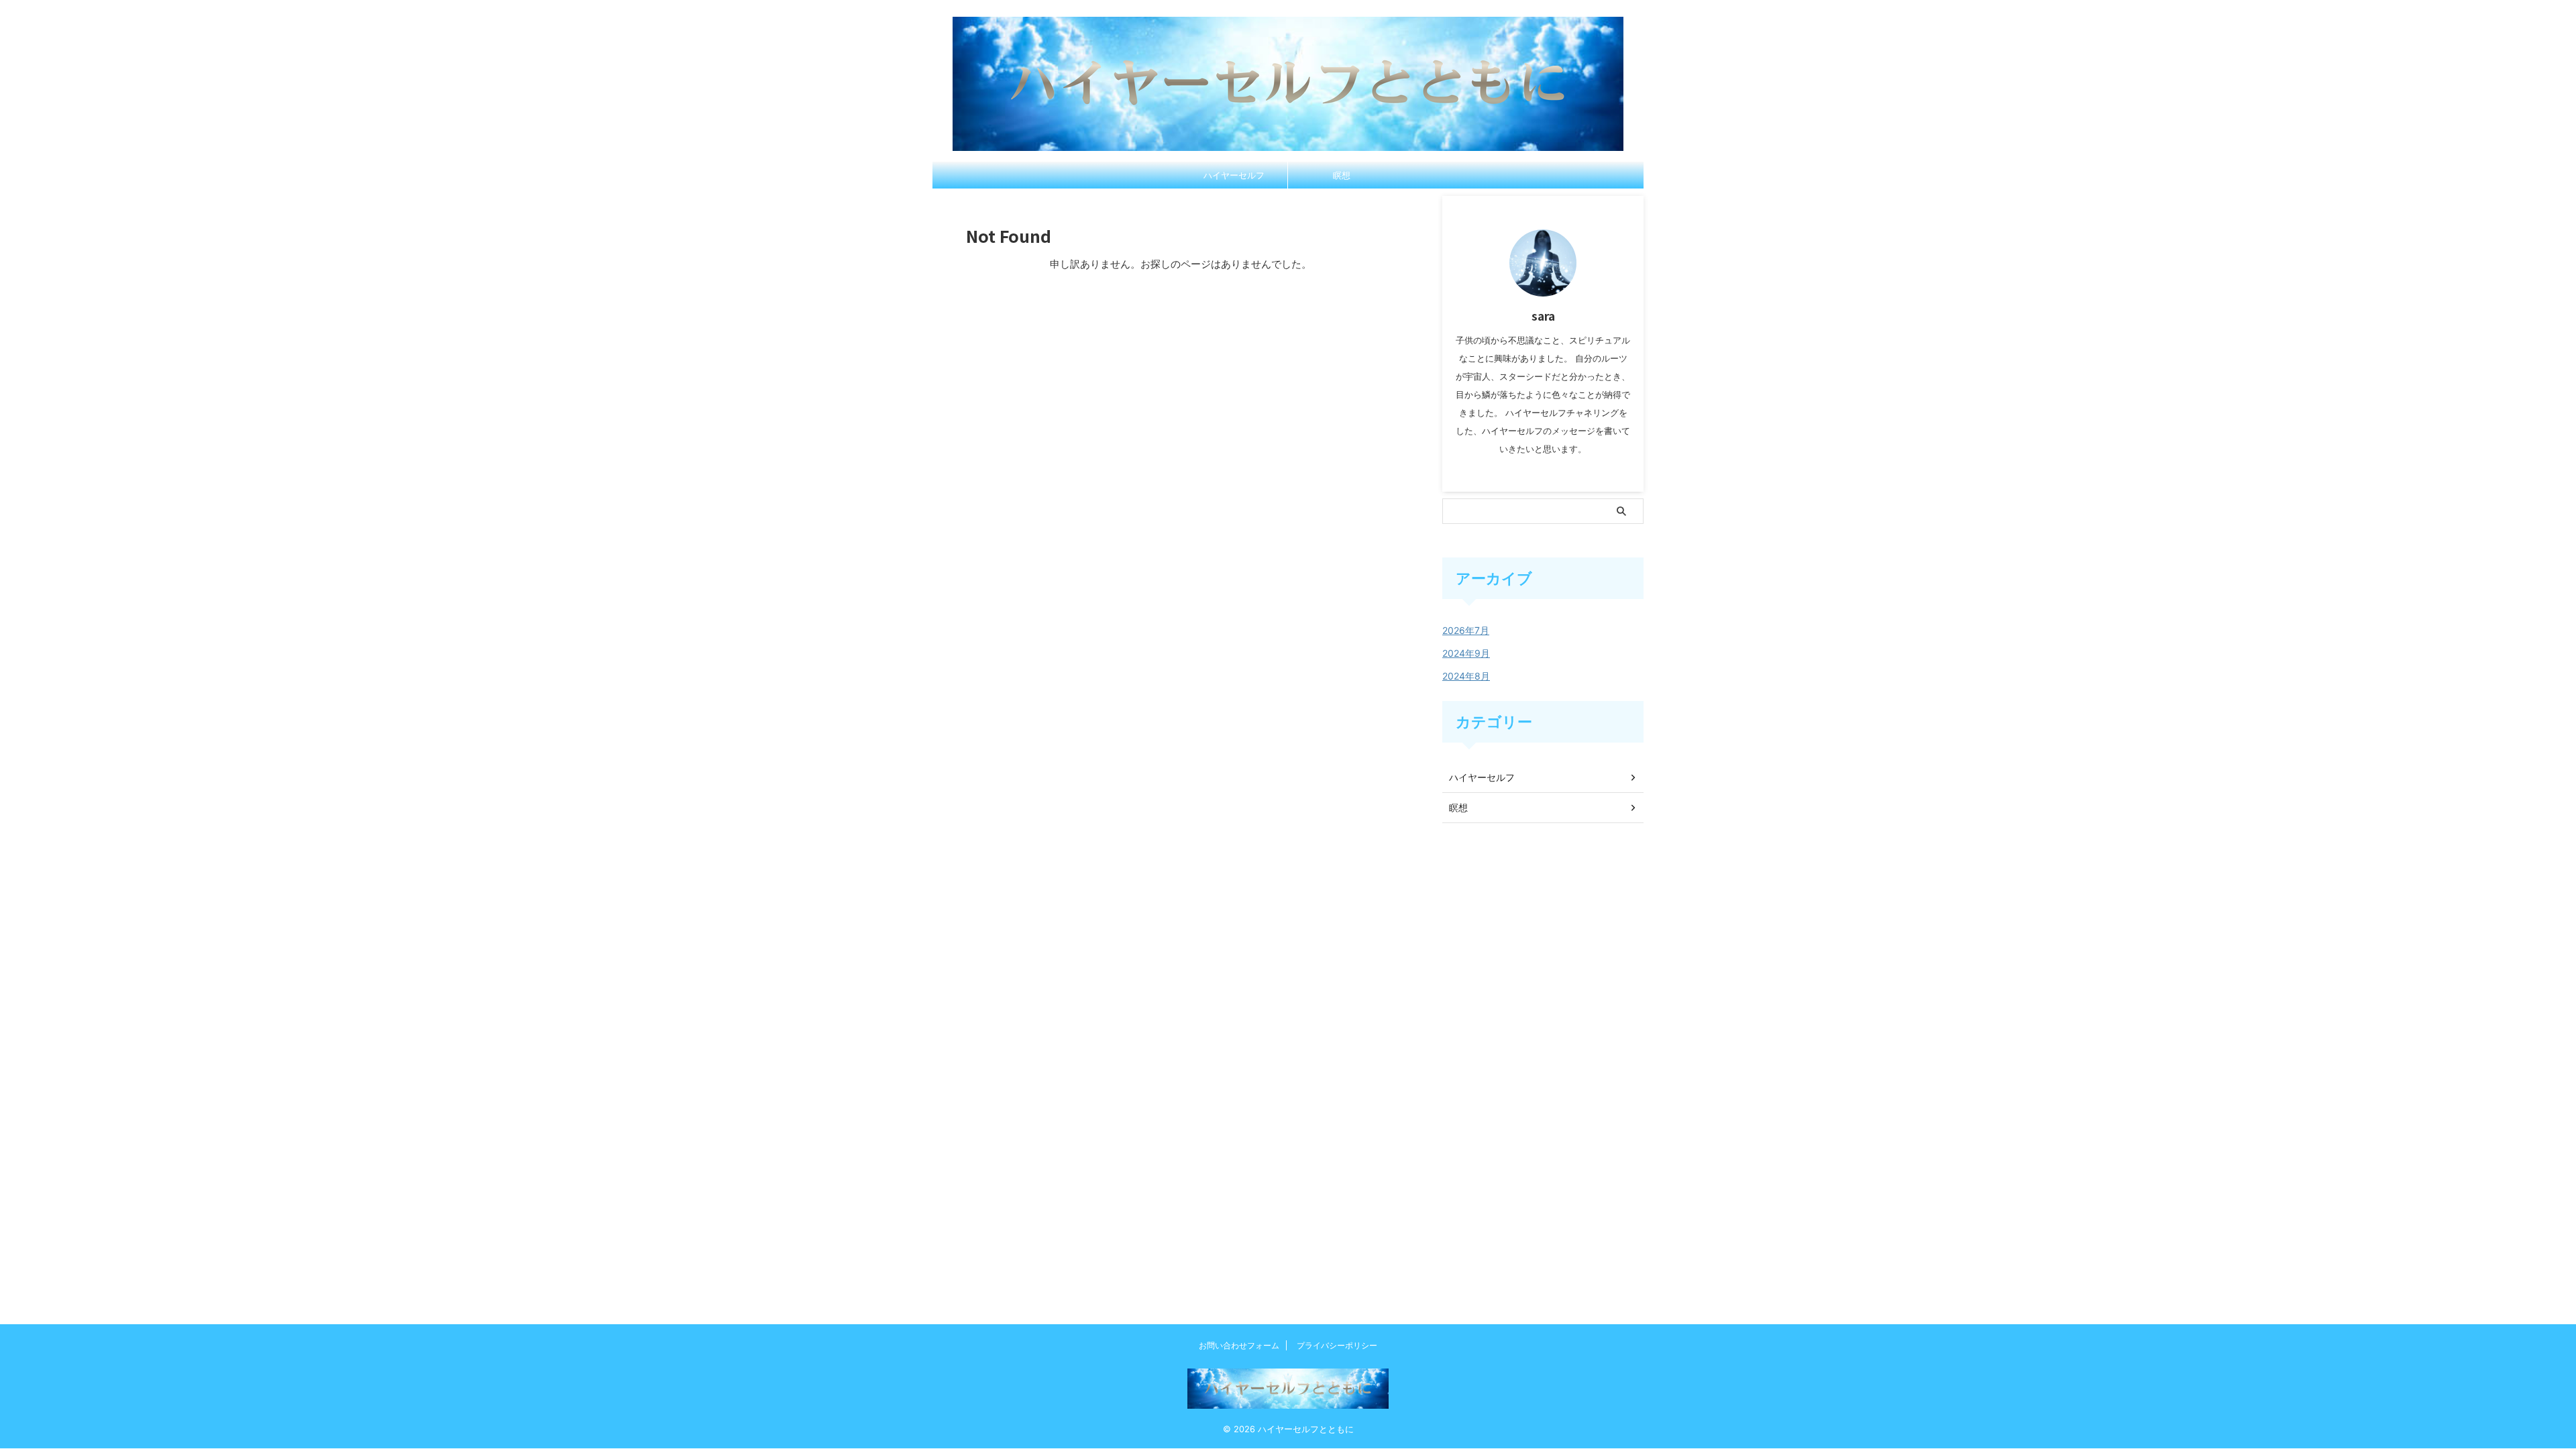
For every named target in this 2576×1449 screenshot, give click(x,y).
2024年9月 (1466, 653)
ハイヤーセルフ (1234, 175)
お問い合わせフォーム (1239, 1345)
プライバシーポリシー (1337, 1345)
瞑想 (1342, 175)
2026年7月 (1466, 630)
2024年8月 (1466, 676)
